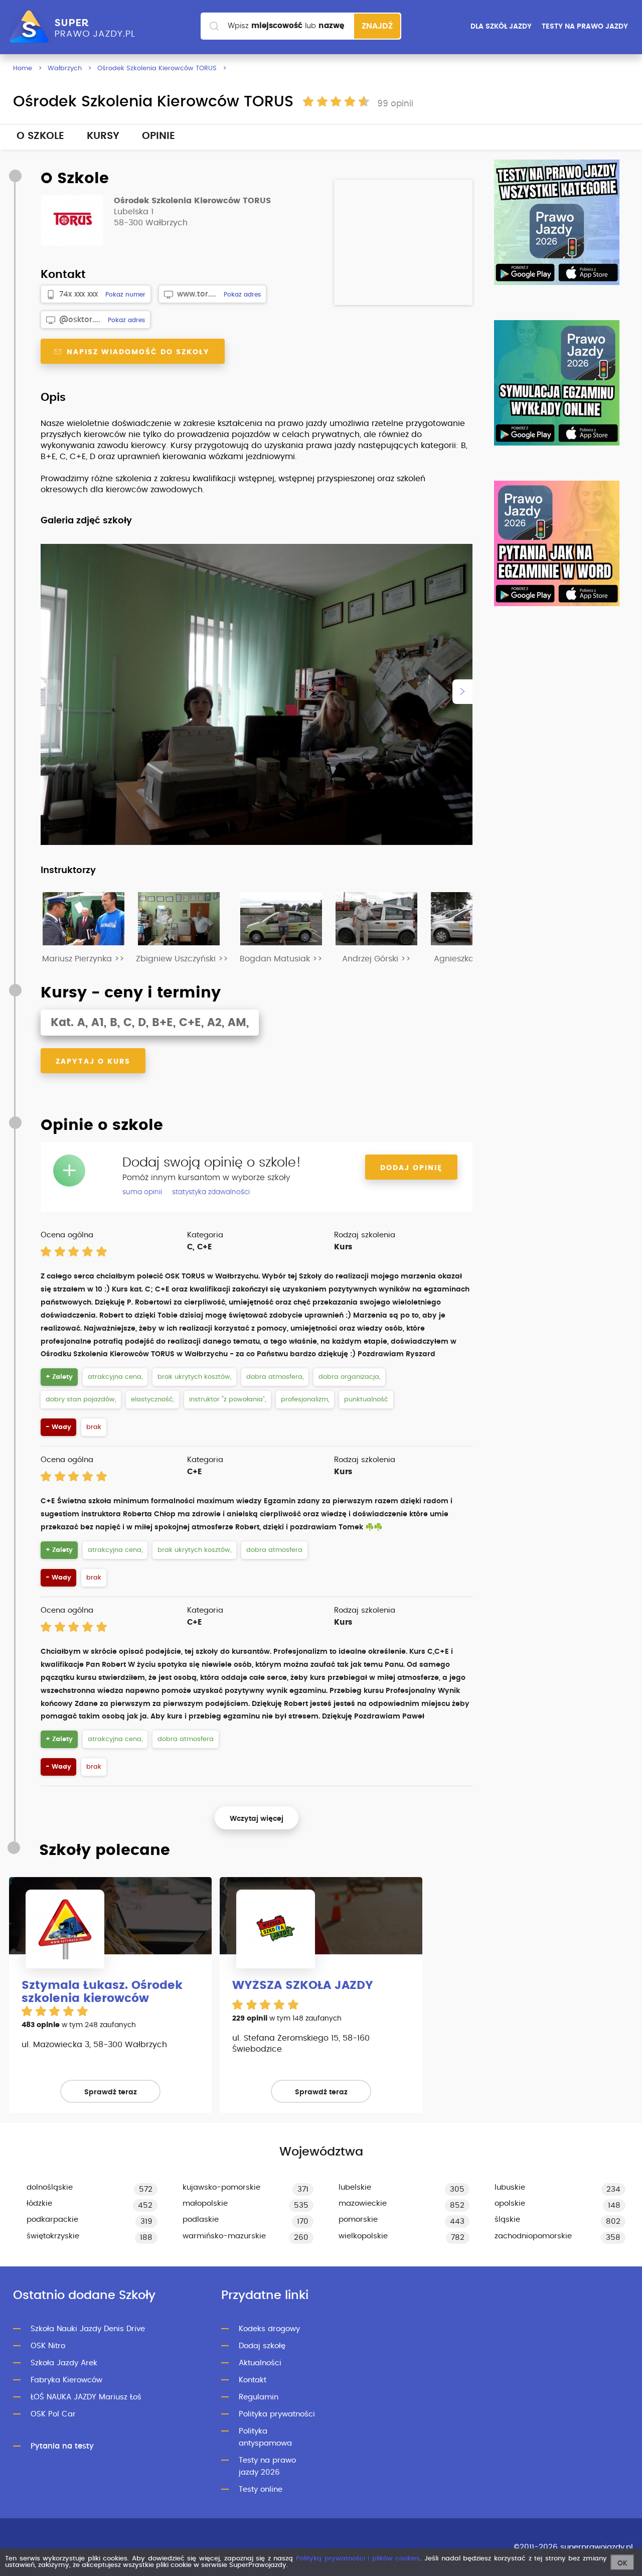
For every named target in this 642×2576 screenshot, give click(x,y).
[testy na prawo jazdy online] (557, 222)
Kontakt (253, 2380)
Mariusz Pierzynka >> (83, 959)
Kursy (103, 136)
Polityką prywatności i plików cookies (358, 2559)
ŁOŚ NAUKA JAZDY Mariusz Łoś (86, 2397)
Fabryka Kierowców (66, 2380)
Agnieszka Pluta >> (471, 959)
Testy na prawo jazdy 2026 (267, 2466)
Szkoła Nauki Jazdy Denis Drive (88, 2329)
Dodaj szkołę (262, 2346)
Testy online (261, 2489)
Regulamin (259, 2397)
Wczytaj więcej (257, 1819)
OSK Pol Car (53, 2414)
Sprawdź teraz (111, 2092)
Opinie (158, 136)
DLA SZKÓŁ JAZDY (501, 27)
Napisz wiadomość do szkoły (137, 352)
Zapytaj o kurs (93, 1062)
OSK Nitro (48, 2346)
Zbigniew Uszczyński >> (182, 959)
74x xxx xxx (78, 294)
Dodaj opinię (411, 1168)
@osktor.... (80, 320)
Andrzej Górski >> (376, 959)
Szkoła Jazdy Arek (64, 2363)
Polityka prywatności (277, 2414)
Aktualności (260, 2363)
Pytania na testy (62, 2446)
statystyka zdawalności (211, 1192)
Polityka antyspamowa (265, 2437)
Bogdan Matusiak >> (281, 959)
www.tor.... (197, 294)
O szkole (40, 136)
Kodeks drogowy (269, 2329)
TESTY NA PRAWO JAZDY (585, 27)
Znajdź (377, 26)
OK (622, 2563)
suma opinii (142, 1192)
